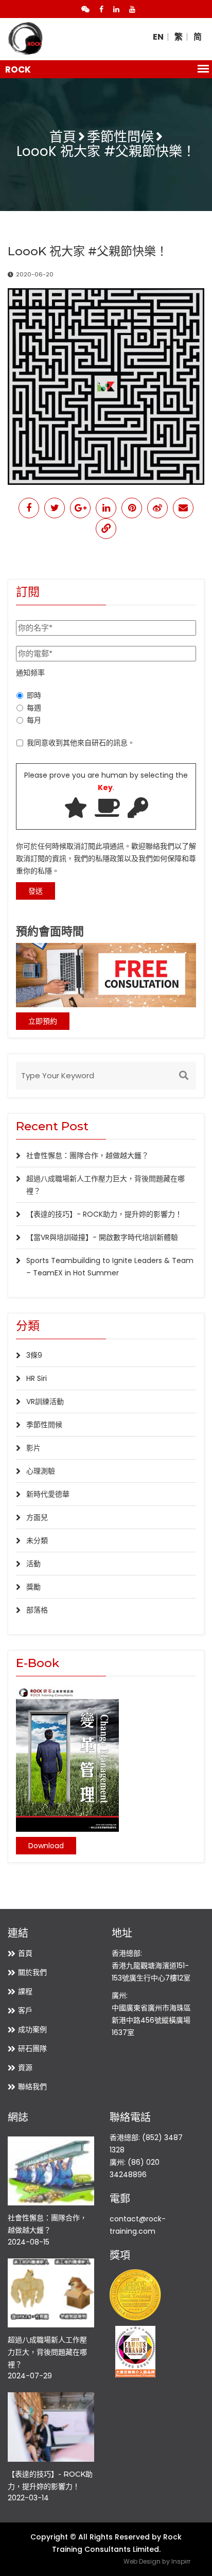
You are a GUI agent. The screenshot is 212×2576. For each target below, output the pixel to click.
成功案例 (32, 2029)
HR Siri (37, 1378)
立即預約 (43, 1021)
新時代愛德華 (48, 1494)
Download (46, 1846)
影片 (33, 1448)
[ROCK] (26, 39)
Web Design (142, 2561)
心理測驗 (41, 1471)
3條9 (34, 1355)
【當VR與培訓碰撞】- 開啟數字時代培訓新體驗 (102, 1237)
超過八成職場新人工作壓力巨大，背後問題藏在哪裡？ (47, 2352)
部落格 (37, 1610)
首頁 (63, 137)
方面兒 (37, 1517)
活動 (33, 1564)
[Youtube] (132, 9)
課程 (25, 1991)
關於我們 (32, 1972)
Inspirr (181, 2561)
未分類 (37, 1540)
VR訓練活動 (45, 1401)
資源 (25, 2067)
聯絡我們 (32, 2087)
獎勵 (33, 1587)
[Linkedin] (116, 9)
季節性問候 (120, 137)
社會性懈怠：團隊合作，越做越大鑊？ (87, 1155)
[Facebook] (101, 9)
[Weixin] (85, 9)
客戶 (25, 2010)
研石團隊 (32, 2048)
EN (158, 37)
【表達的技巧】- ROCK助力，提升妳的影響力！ (104, 1214)
